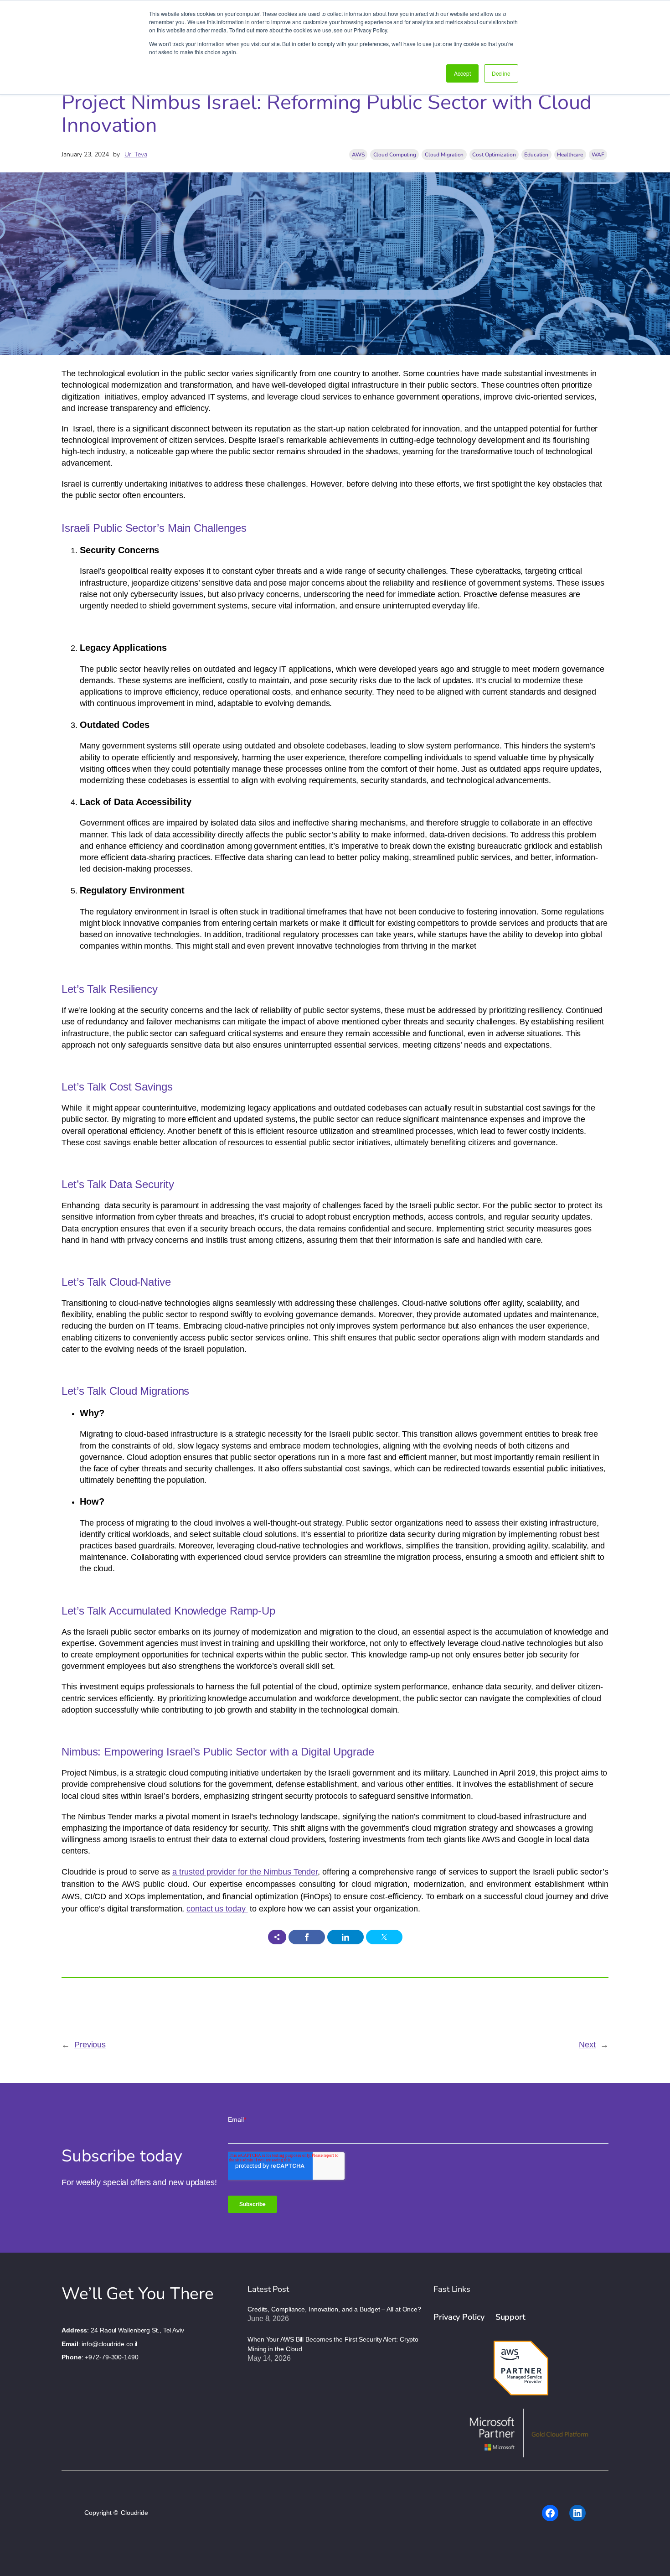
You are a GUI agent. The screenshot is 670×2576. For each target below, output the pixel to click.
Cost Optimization (494, 155)
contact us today (217, 1909)
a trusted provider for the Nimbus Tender (245, 1872)
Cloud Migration (444, 155)
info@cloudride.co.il (109, 2344)
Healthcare (570, 155)
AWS (358, 155)
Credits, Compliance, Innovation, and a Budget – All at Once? (334, 2309)
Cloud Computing (395, 155)
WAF (598, 155)
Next (587, 2045)
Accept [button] (462, 73)
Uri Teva (136, 154)
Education (536, 155)
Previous (90, 2045)
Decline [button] (501, 73)
